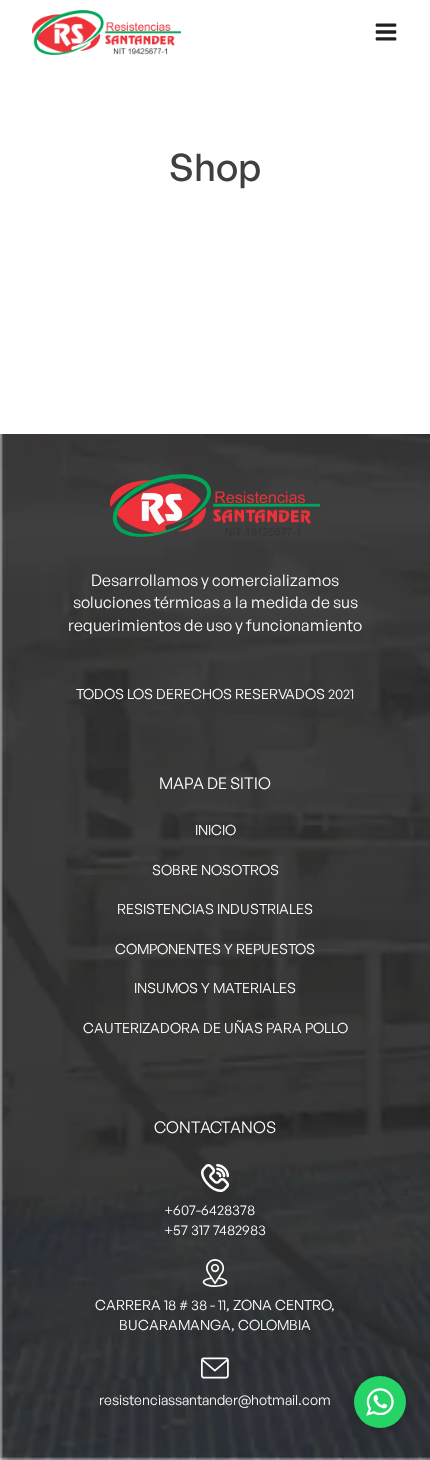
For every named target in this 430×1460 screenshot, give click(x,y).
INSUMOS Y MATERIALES (215, 987)
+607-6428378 (209, 1209)
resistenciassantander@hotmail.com (215, 1399)
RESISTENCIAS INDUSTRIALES (215, 908)
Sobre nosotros (215, 869)
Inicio (215, 829)
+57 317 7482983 (215, 1229)
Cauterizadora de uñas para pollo (215, 1027)
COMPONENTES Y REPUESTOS (215, 948)
